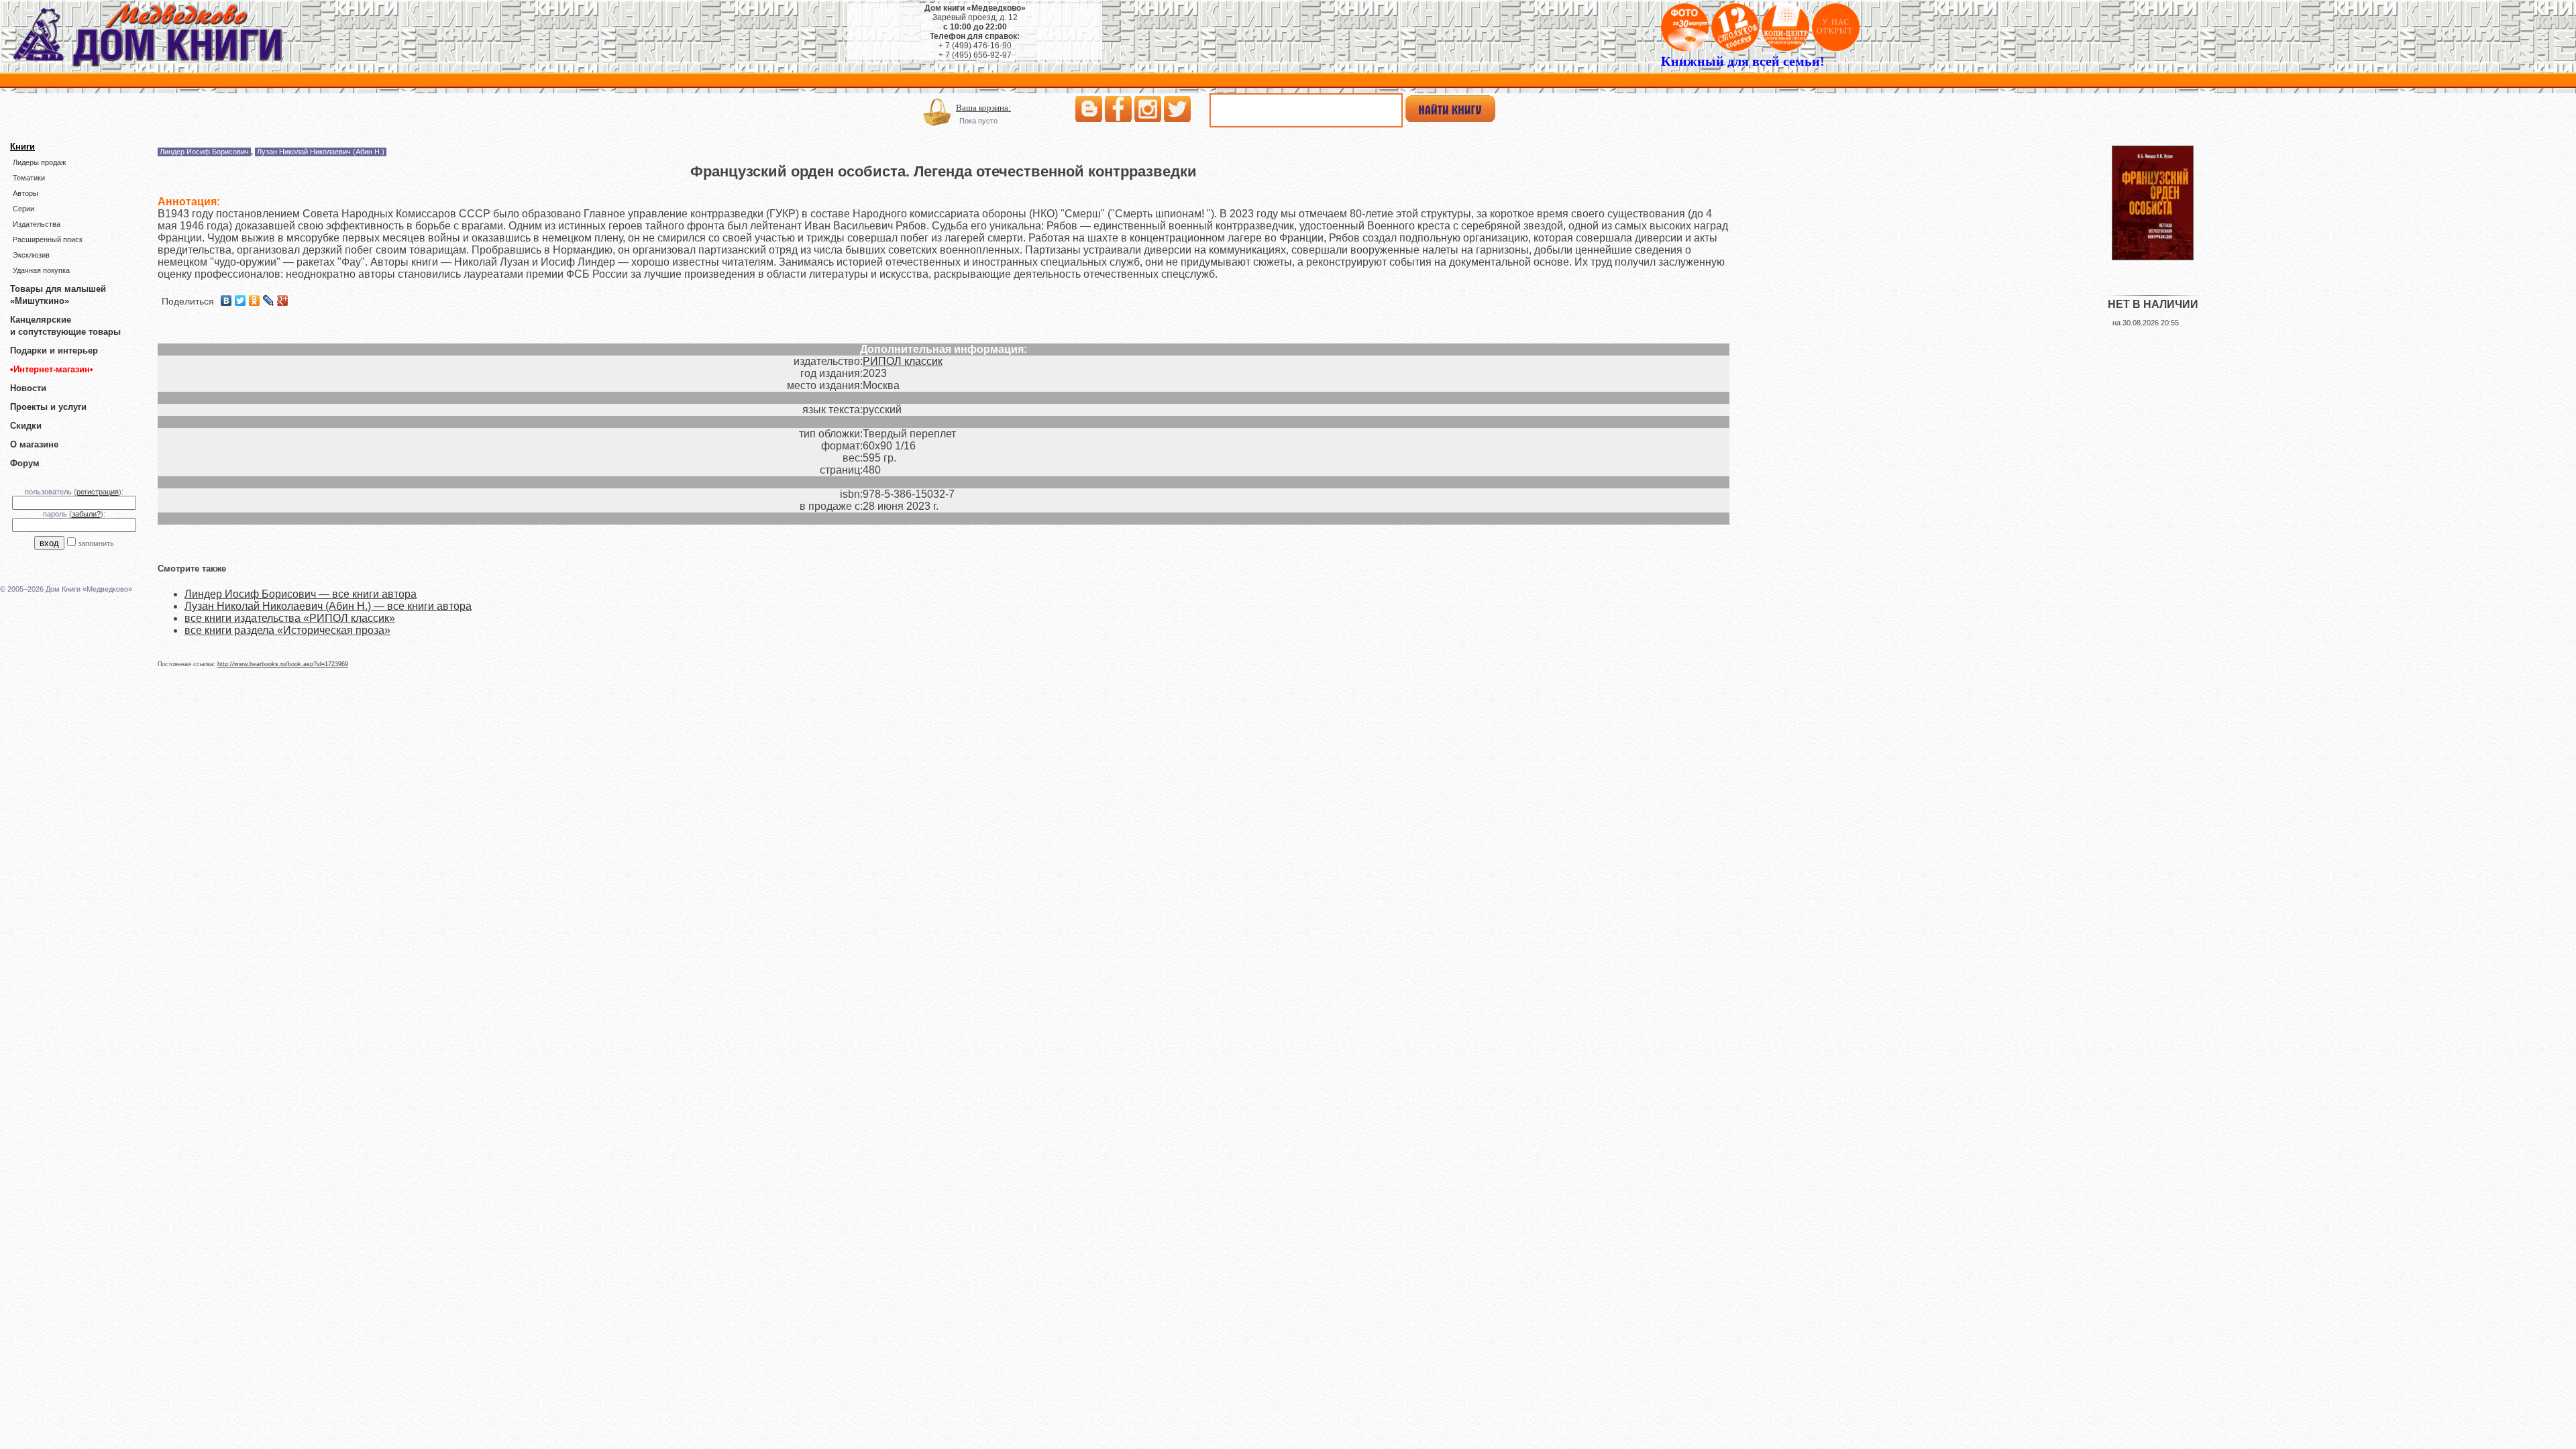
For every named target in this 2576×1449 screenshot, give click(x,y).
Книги (22, 147)
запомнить (96, 543)
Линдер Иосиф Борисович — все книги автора (301, 594)
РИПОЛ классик (903, 361)
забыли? (86, 514)
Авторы (25, 193)
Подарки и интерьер (54, 351)
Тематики (29, 178)
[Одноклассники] (255, 301)
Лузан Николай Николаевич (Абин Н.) (321, 152)
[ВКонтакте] (226, 301)
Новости (28, 388)
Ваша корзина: (983, 108)
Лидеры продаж (39, 162)
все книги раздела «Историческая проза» (287, 630)
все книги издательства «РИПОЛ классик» (290, 618)
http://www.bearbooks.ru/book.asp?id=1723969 (283, 664)
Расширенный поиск (48, 239)
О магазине (34, 444)
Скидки (26, 426)
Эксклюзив (31, 255)
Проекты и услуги (48, 407)
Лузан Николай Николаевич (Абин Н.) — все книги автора (328, 606)
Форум (25, 463)
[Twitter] (240, 301)
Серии (23, 209)
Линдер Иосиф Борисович (204, 152)
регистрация (98, 492)
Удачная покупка (41, 270)
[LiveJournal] (269, 301)
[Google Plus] (283, 301)
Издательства (37, 224)
